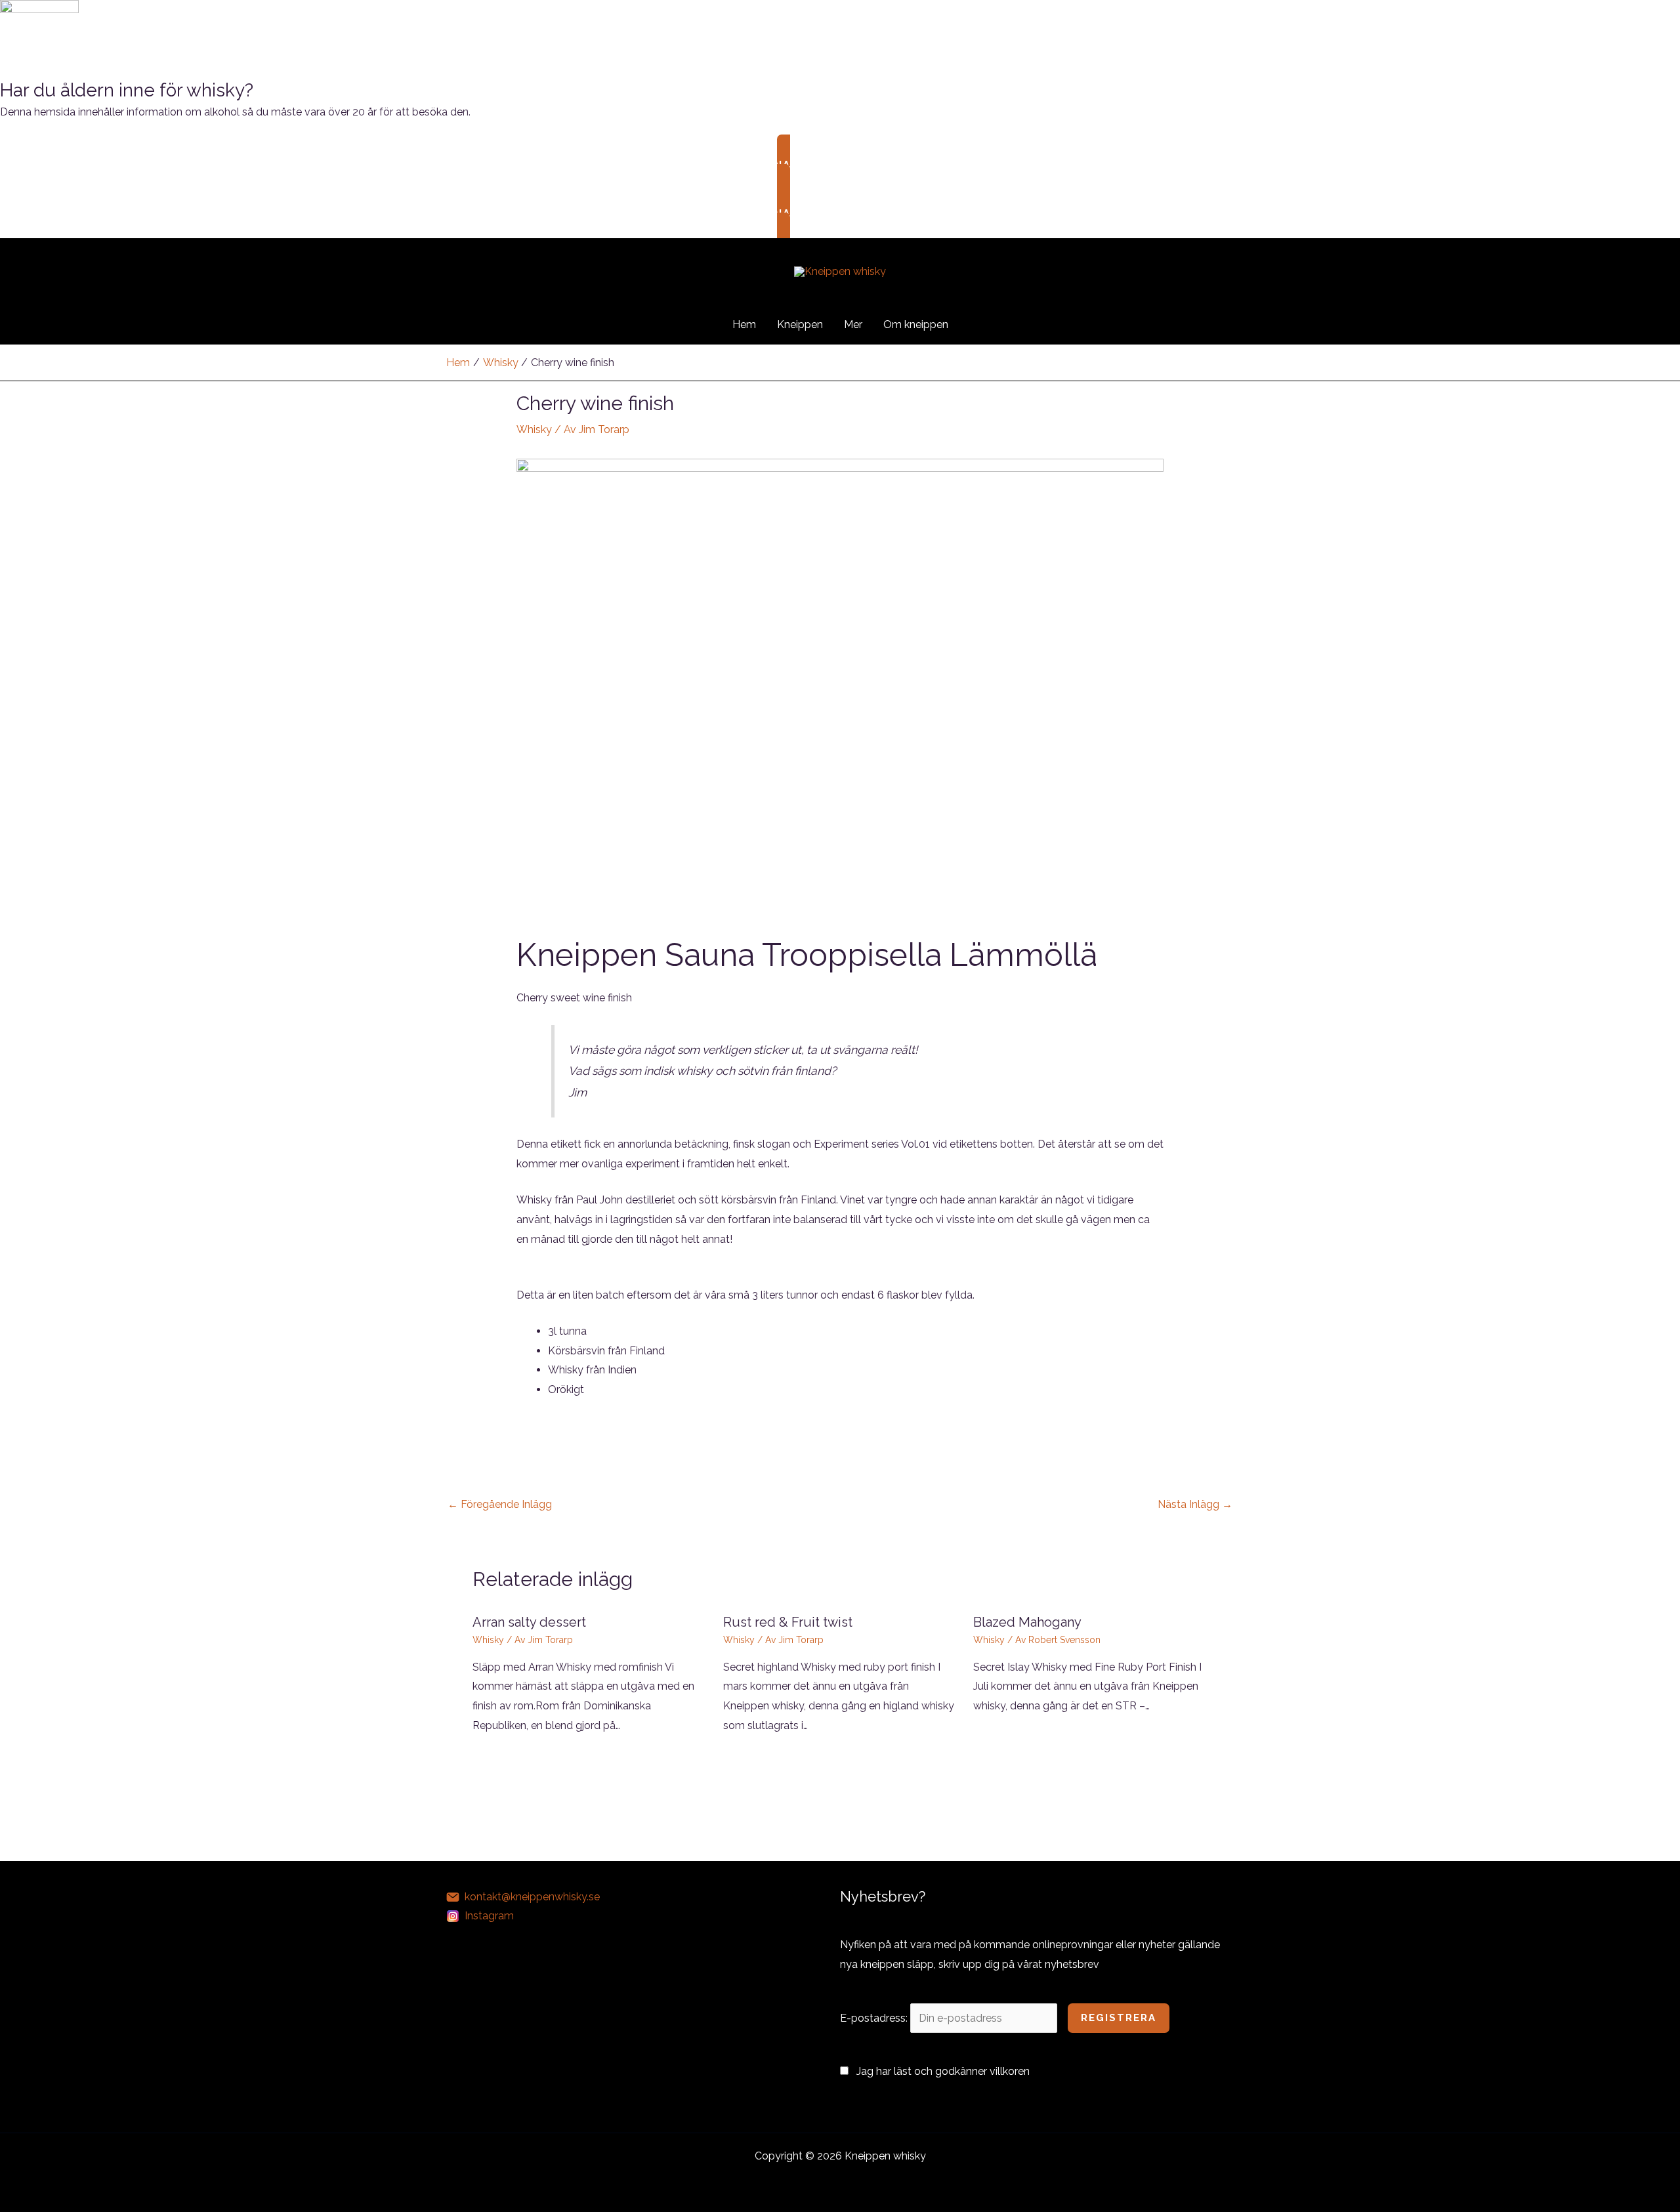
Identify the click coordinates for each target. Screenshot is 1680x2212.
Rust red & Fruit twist (788, 1622)
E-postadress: (875, 2018)
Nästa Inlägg (1195, 1504)
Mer (853, 324)
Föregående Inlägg (500, 1504)
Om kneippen (916, 324)
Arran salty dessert (529, 1622)
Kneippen (800, 324)
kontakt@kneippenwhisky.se (532, 1897)
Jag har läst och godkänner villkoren (943, 2071)
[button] (976, 324)
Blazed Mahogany (1027, 1622)
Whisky (534, 429)
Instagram (489, 1916)
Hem (744, 324)
